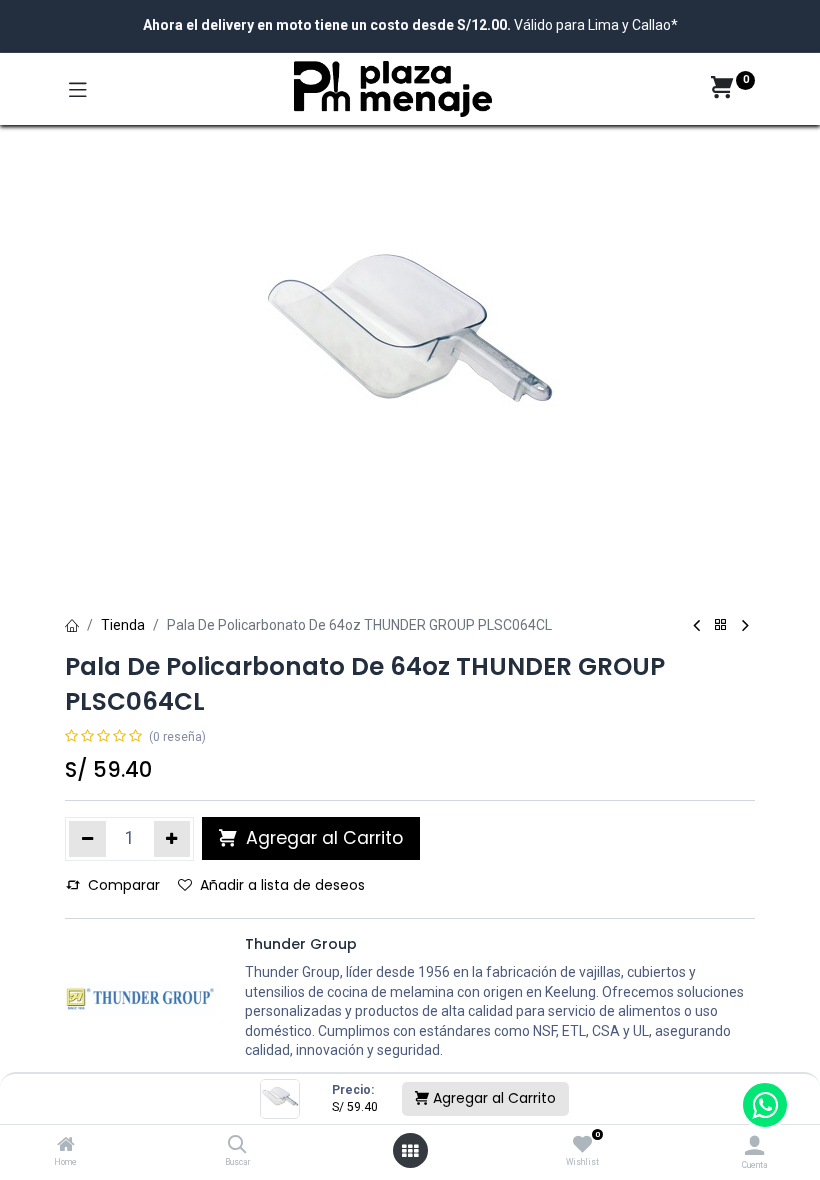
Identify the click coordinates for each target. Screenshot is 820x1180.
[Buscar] (237, 1146)
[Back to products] (721, 625)
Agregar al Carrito (492, 1098)
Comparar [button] (124, 885)
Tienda (123, 625)
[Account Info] (754, 1145)
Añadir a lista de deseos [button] (282, 885)
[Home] (66, 1146)
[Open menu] (410, 1151)
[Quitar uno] (87, 839)
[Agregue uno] (172, 839)
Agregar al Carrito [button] (322, 838)
